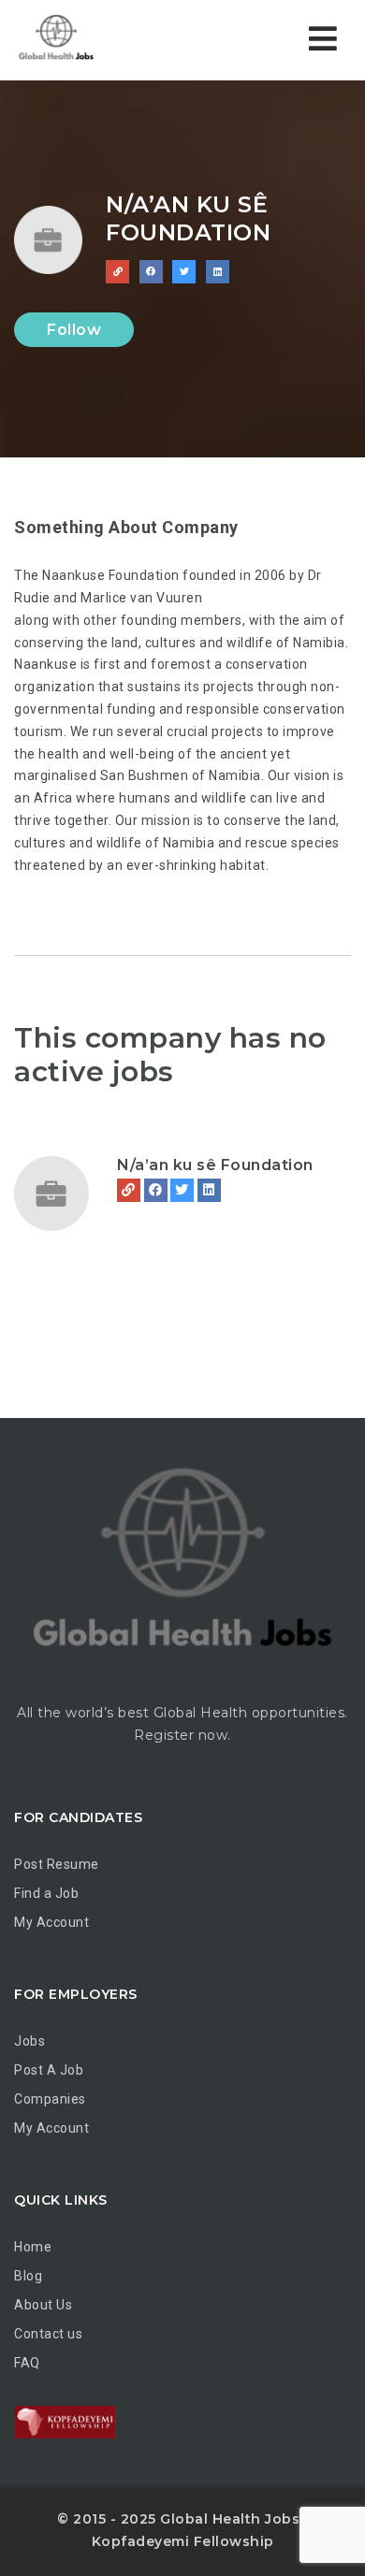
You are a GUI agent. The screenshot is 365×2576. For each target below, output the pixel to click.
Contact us (48, 2334)
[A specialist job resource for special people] (94, 40)
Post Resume (57, 1864)
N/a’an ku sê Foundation (215, 1165)
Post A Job (49, 2070)
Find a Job (46, 1893)
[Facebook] (156, 1190)
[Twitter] (182, 1190)
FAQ (27, 2363)
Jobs (29, 2041)
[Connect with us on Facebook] (151, 272)
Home (33, 2247)
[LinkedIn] (209, 1190)
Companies (50, 2099)
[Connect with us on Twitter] (184, 272)
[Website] (129, 1190)
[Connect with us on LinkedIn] (218, 272)
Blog (28, 2276)
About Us (43, 2305)
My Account (51, 1922)
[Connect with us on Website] (117, 272)
